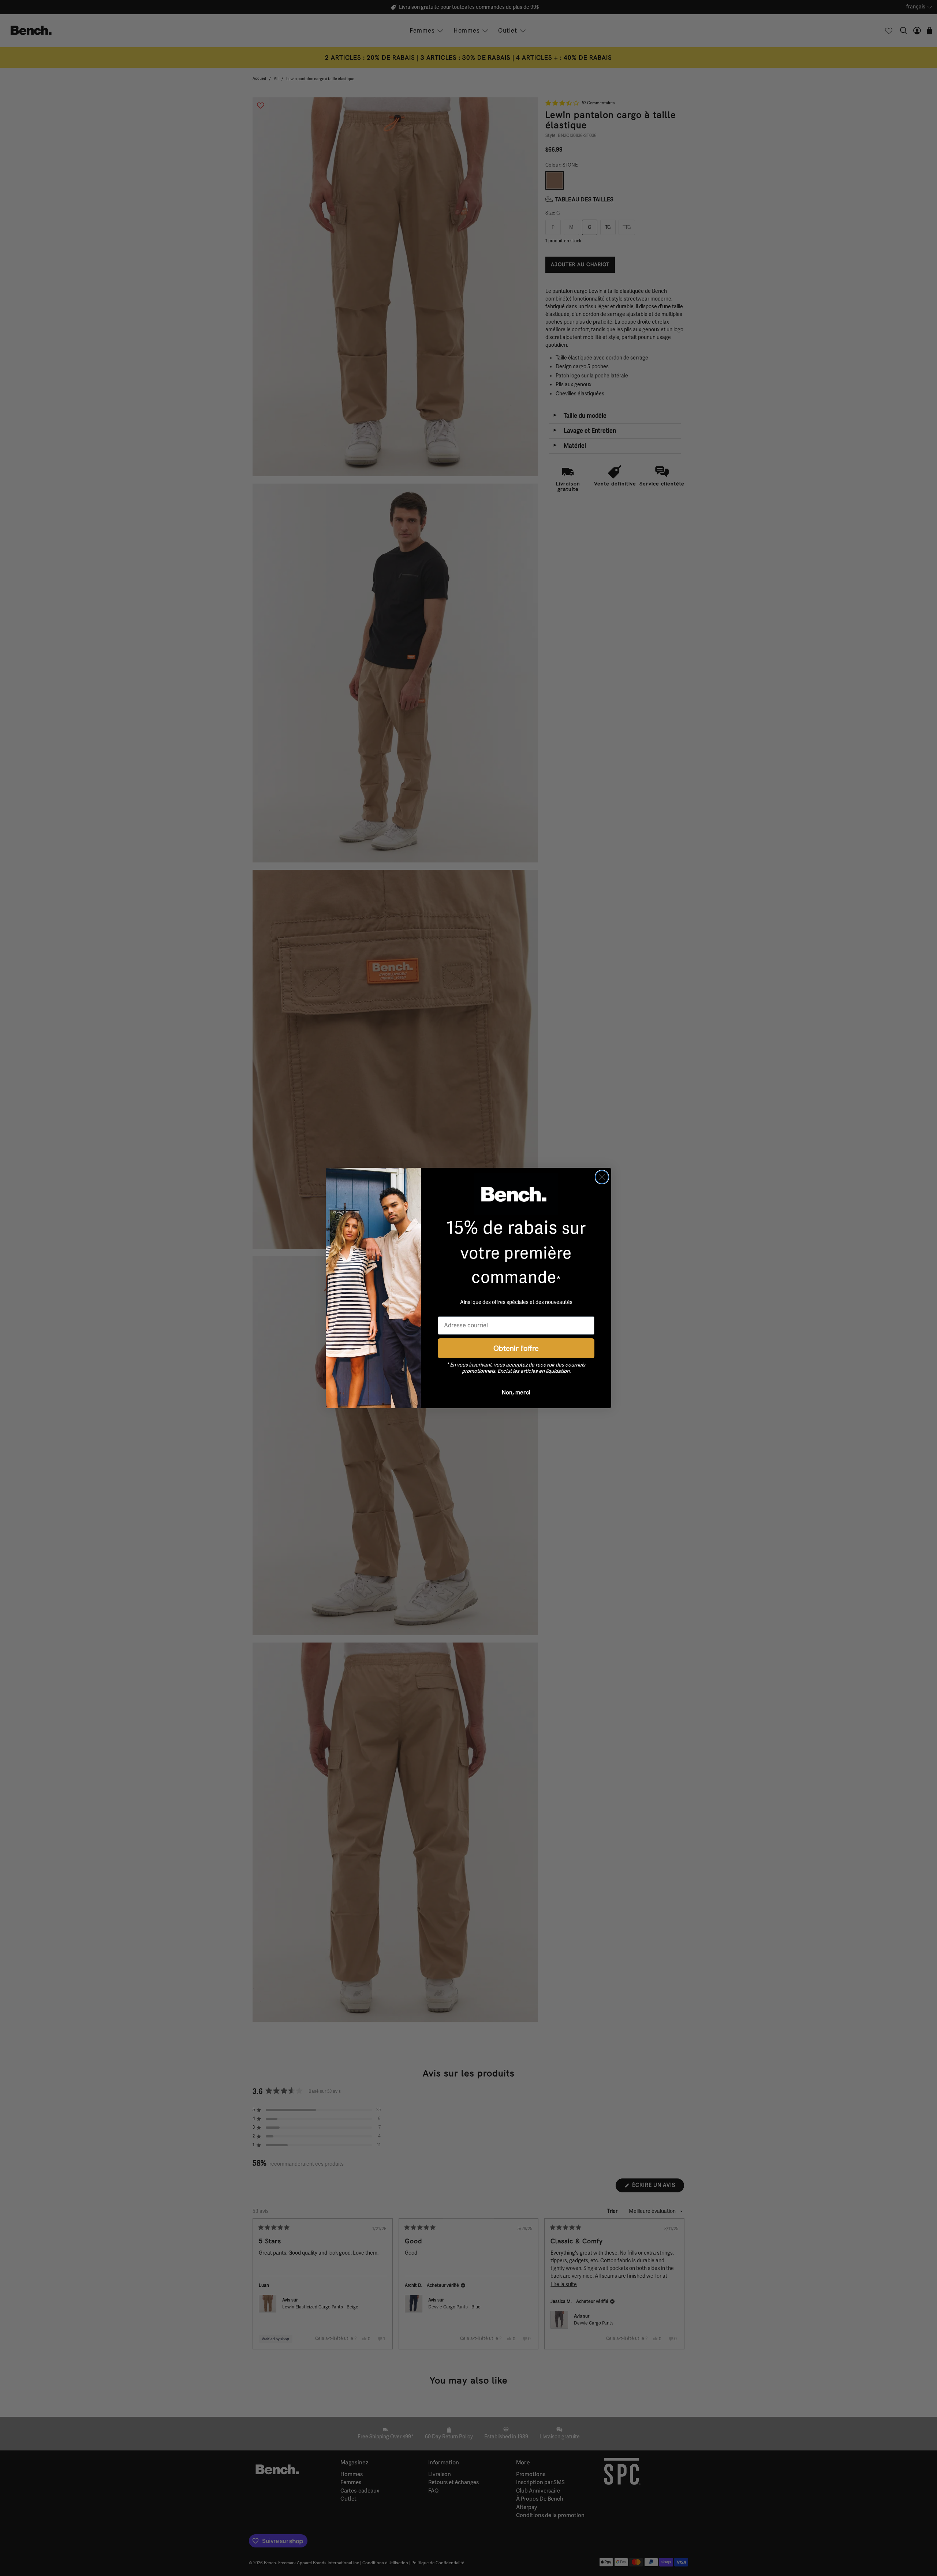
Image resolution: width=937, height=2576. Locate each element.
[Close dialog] (602, 1177)
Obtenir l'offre (516, 1348)
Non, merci (516, 1392)
